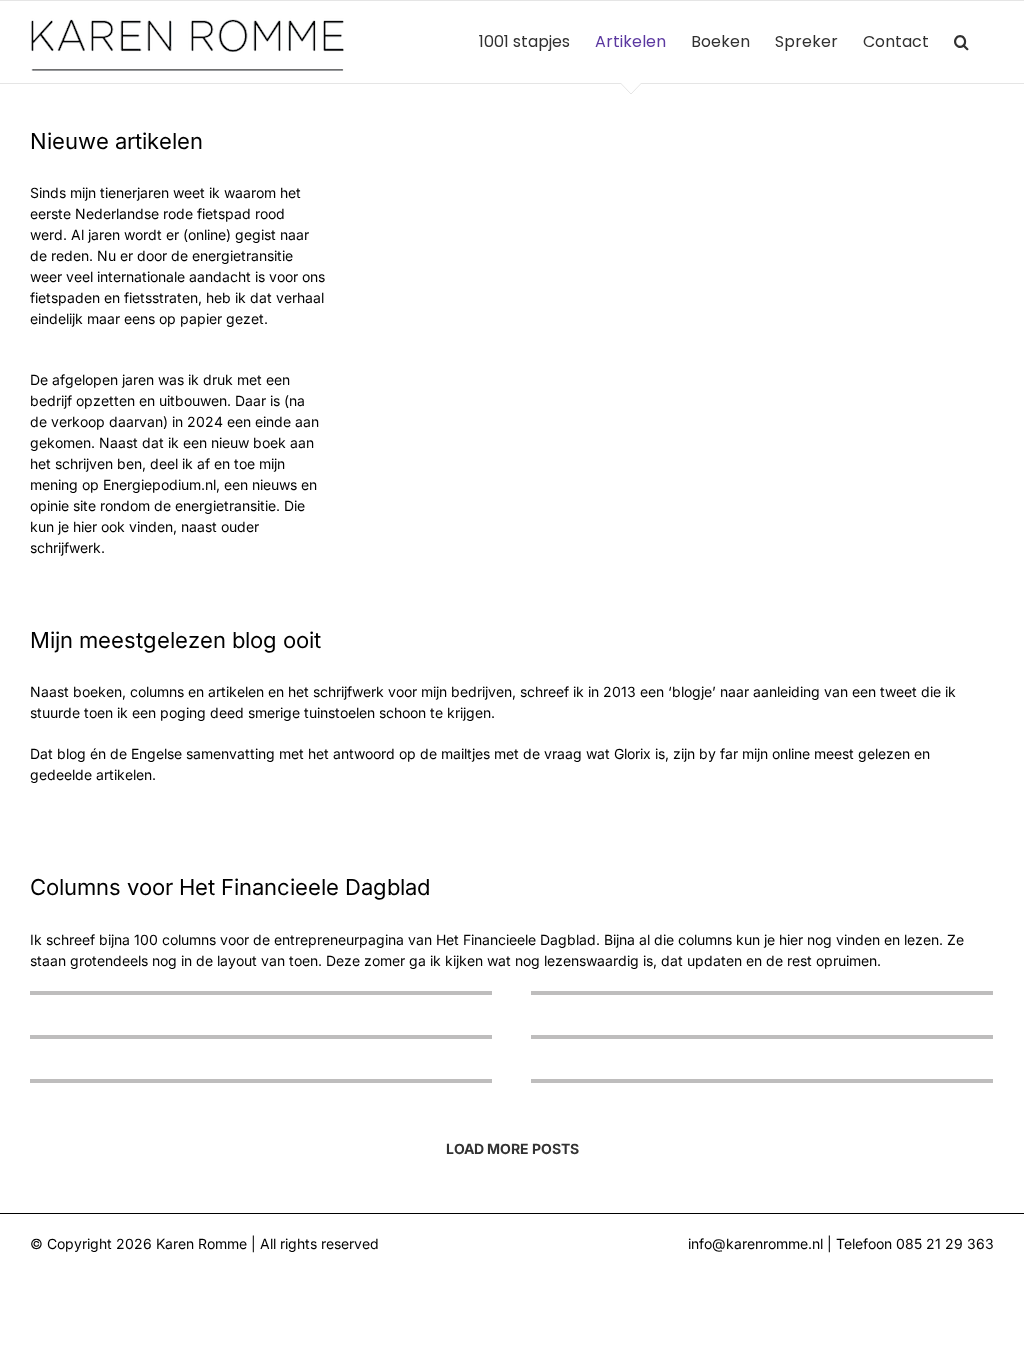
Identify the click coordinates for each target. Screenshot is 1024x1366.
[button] (961, 42)
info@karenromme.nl (755, 1243)
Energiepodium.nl (159, 484)
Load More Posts (512, 1148)
